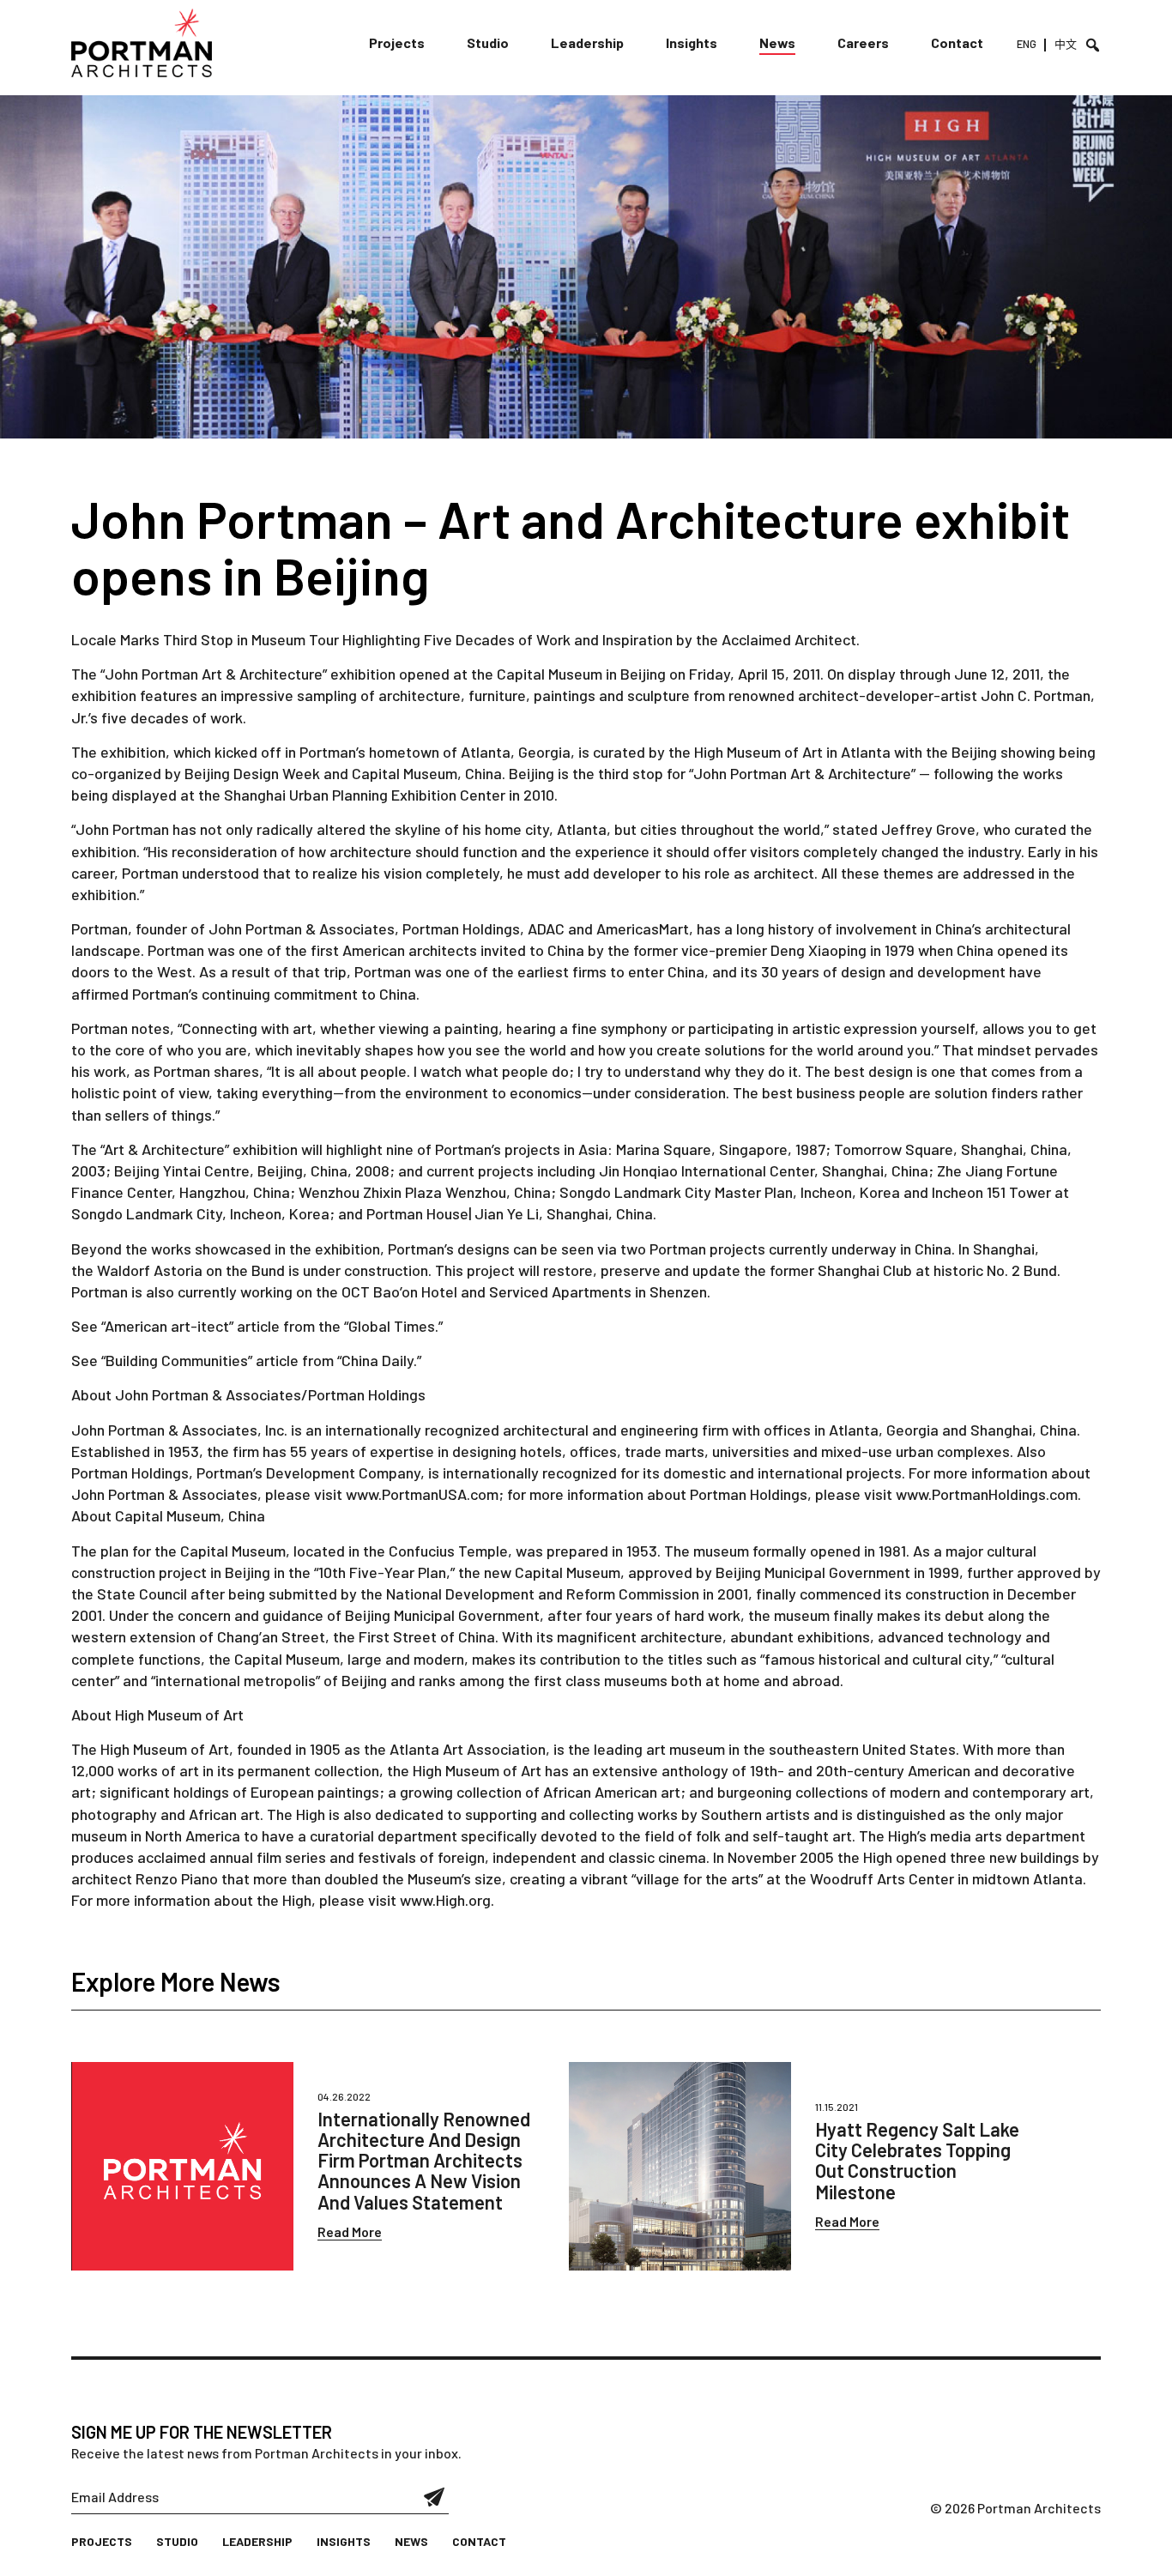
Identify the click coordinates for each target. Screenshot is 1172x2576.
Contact (957, 42)
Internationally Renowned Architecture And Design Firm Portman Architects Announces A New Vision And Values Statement (424, 2160)
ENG (1027, 44)
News (777, 42)
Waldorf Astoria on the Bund (191, 1270)
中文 (1066, 44)
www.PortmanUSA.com (422, 1494)
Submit (435, 2497)
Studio (488, 42)
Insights (692, 42)
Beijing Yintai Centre (182, 1170)
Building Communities (177, 1360)
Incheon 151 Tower (991, 1192)
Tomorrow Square (894, 1149)
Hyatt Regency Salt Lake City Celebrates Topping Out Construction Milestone (917, 2160)
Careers (863, 42)
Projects (397, 42)
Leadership (587, 42)
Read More (350, 2231)
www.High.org (445, 1900)
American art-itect (167, 1326)
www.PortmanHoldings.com (987, 1494)
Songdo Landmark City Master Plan (676, 1192)
